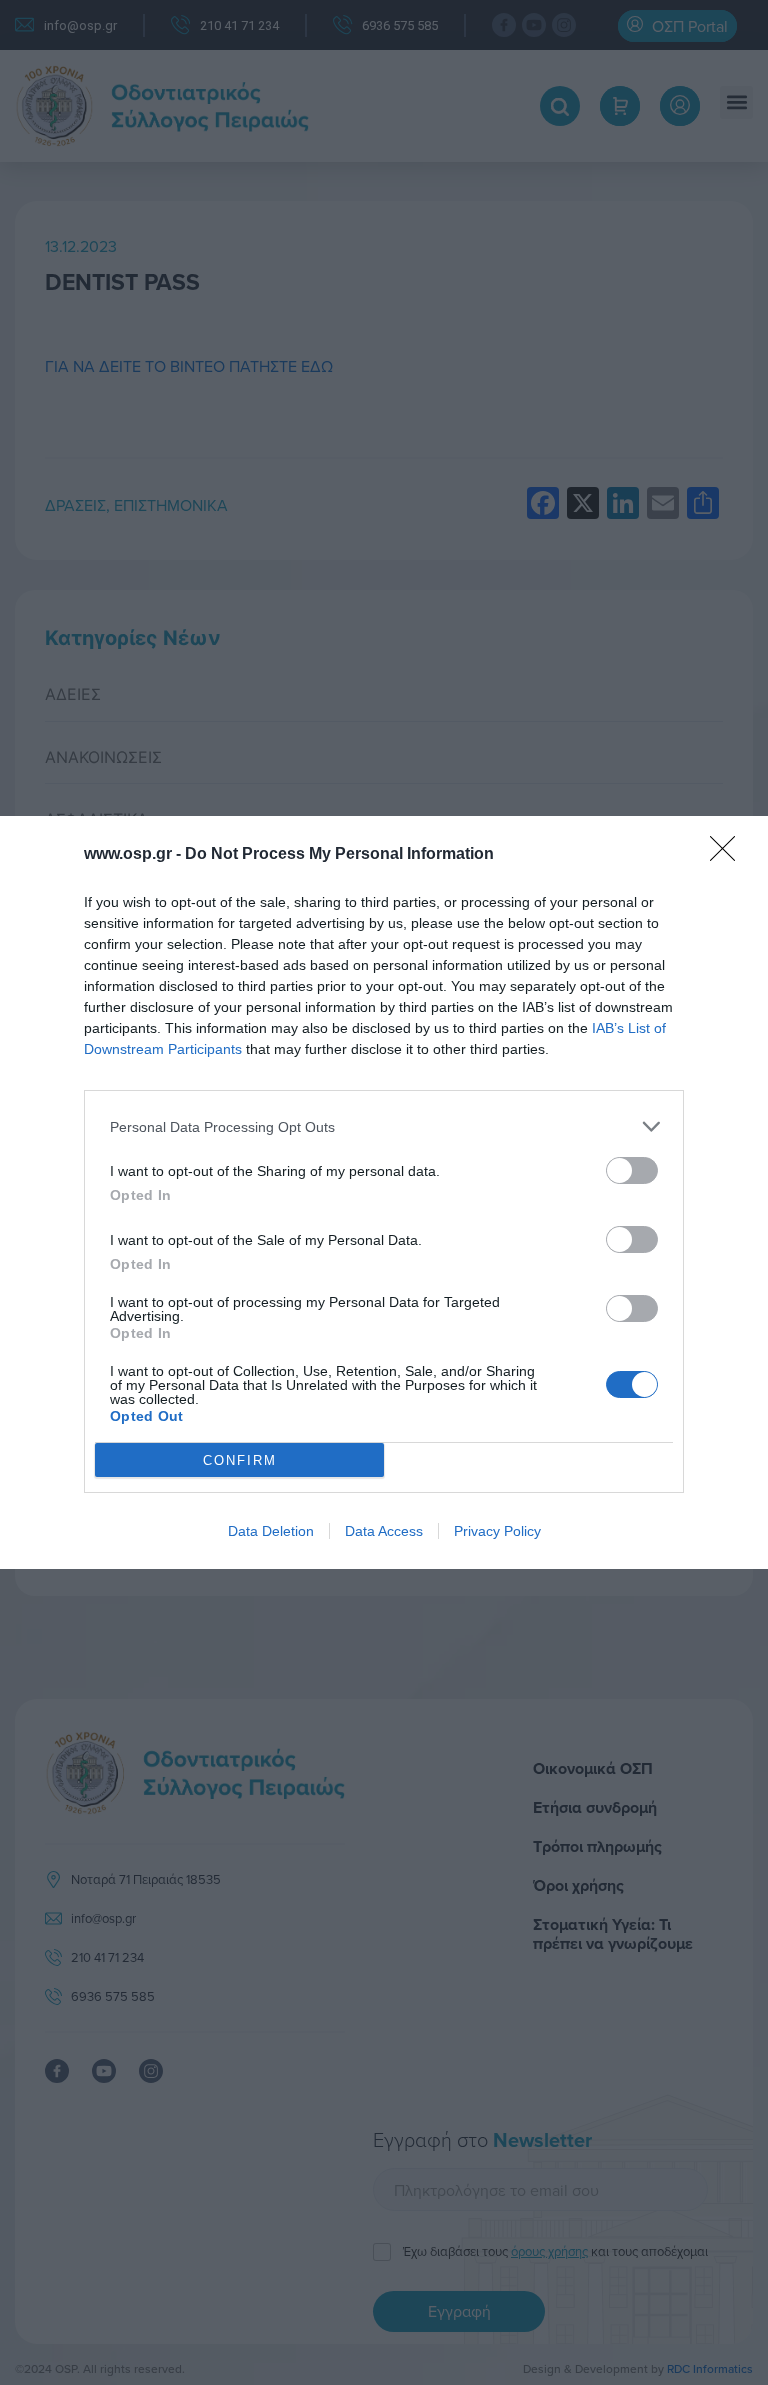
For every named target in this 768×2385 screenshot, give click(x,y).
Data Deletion (271, 1531)
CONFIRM (240, 1460)
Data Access (384, 1531)
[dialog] (384, 1192)
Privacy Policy (497, 1531)
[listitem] (384, 1126)
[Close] (729, 855)
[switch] (632, 1170)
